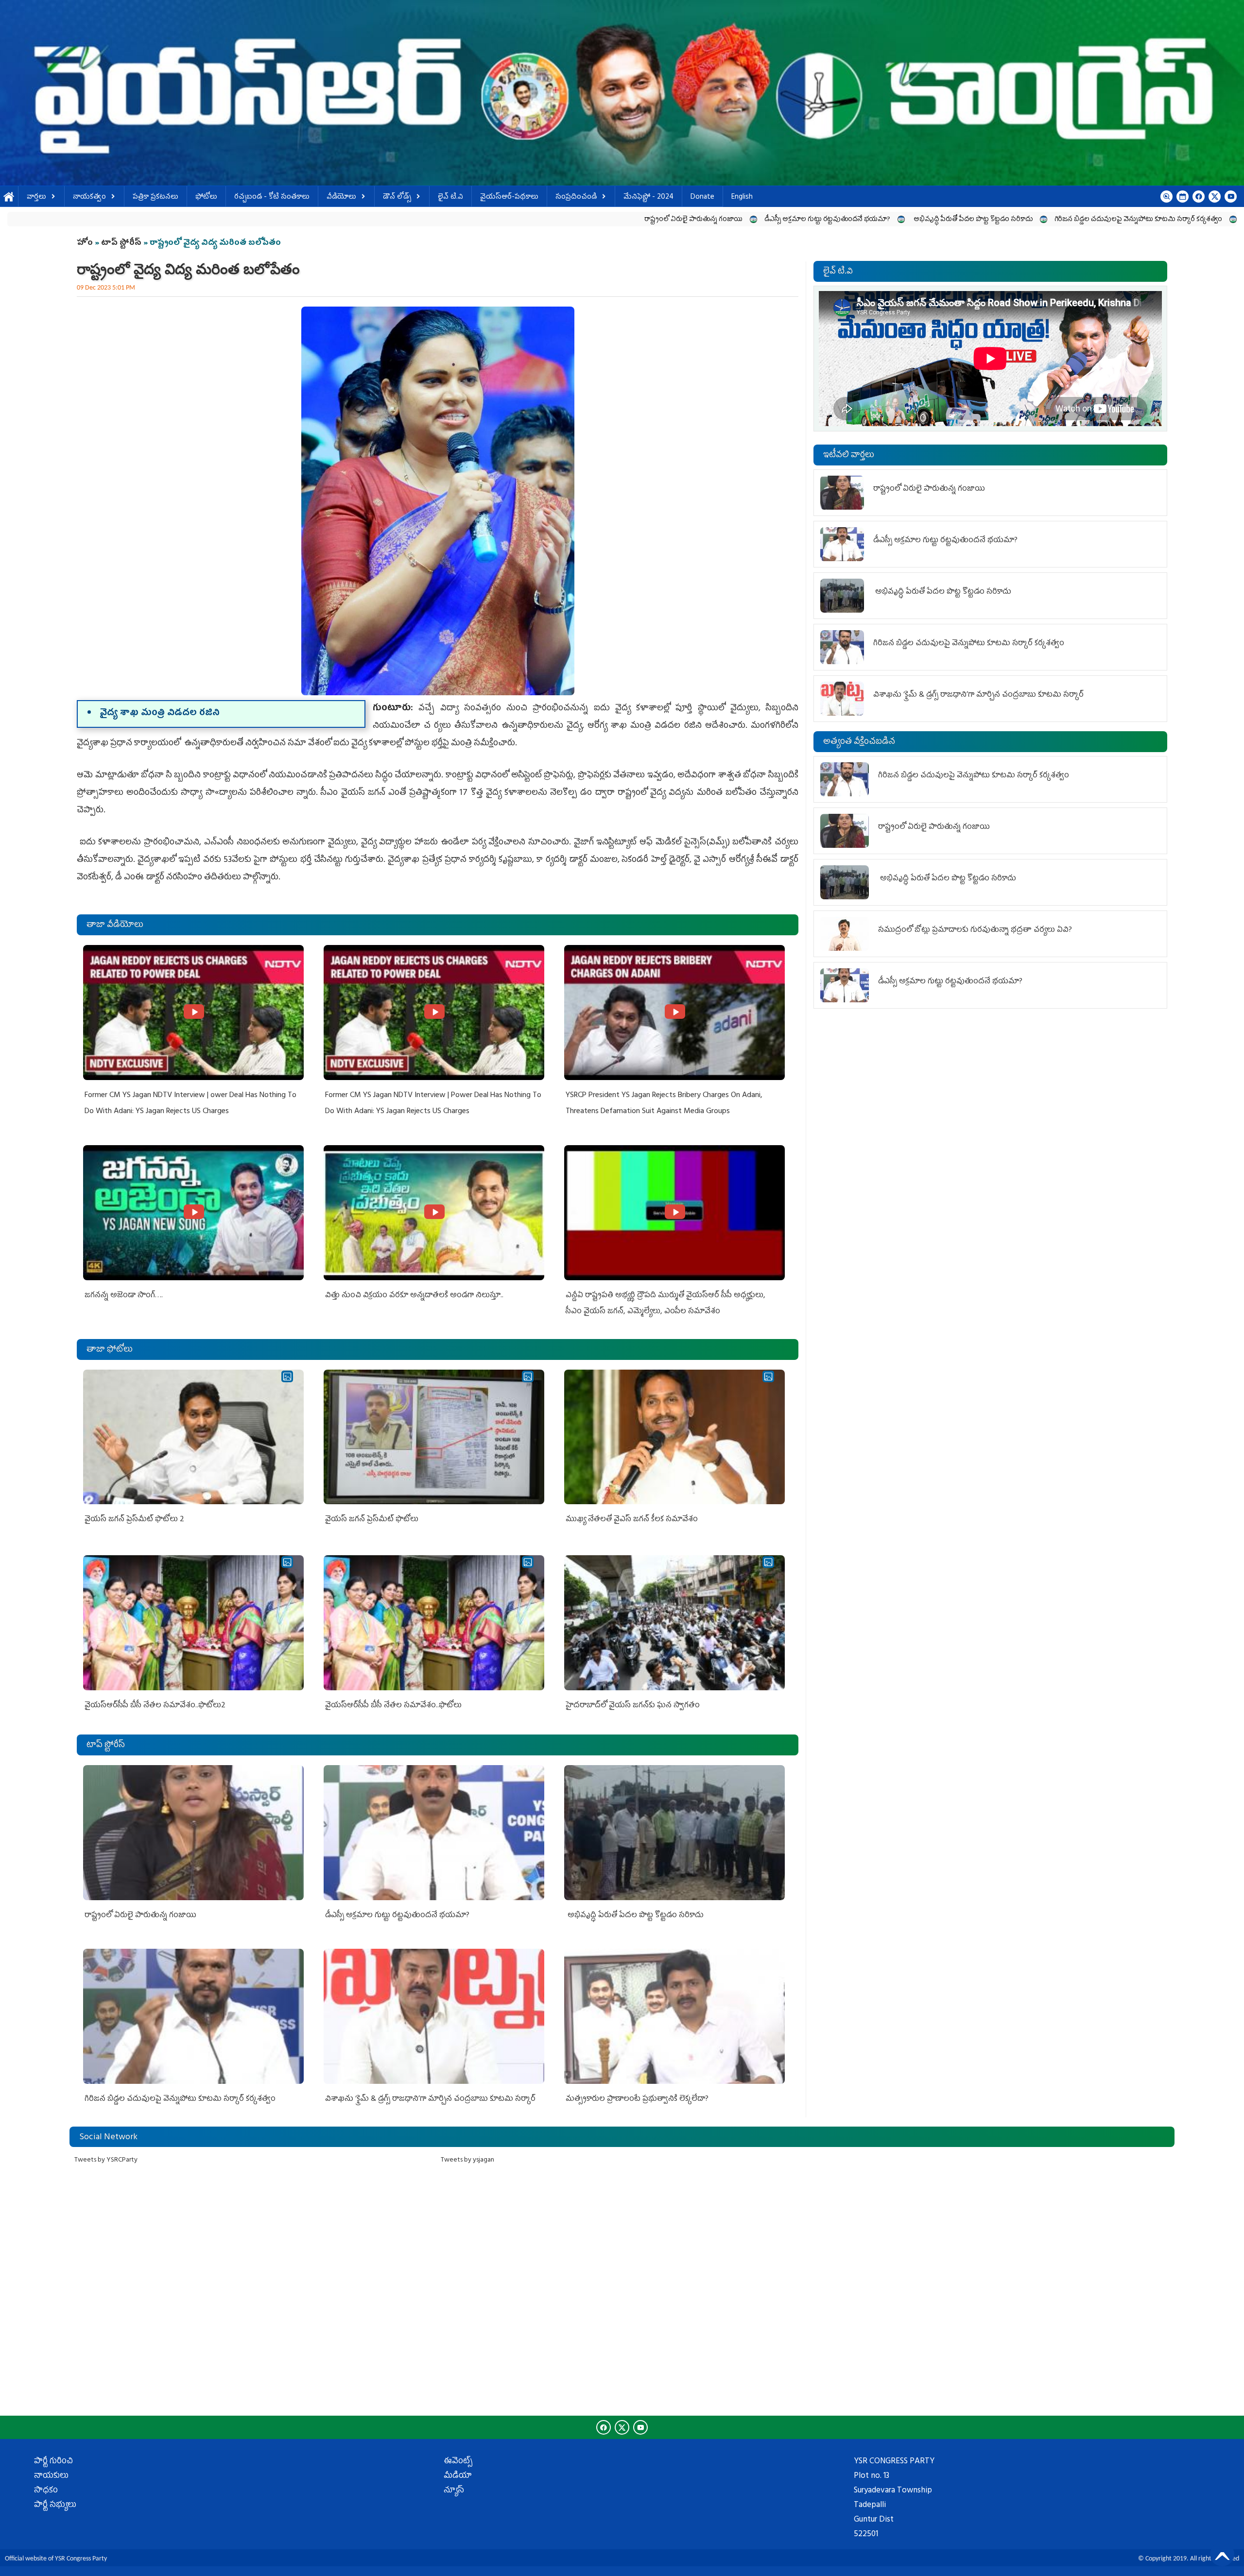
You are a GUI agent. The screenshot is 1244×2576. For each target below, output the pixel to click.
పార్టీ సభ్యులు (55, 2506)
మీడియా (458, 2476)
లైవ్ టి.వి (450, 197)
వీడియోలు (341, 197)
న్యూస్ (454, 2491)
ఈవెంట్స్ (458, 2462)
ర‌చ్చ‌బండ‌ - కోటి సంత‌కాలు (272, 197)
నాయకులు (51, 2476)
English (742, 197)
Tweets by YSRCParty (106, 2160)
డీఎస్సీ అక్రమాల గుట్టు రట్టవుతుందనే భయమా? (507, 220)
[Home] (622, 93)
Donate (702, 197)
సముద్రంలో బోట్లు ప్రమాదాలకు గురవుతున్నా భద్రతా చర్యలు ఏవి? (975, 930)
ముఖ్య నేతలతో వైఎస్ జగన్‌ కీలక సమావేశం (632, 1520)
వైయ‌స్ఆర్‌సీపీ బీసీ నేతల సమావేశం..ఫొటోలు (393, 1706)
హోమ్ (9, 197)
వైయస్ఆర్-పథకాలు (509, 197)
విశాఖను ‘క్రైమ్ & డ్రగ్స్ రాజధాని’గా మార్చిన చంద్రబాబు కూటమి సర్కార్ (1016, 220)
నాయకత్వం (89, 197)
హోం (85, 243)
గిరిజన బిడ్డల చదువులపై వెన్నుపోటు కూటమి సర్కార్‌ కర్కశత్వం (818, 220)
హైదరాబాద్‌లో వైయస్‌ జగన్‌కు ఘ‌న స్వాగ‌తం (633, 1706)
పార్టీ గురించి (53, 2462)
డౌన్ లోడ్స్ (397, 197)
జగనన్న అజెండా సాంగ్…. (124, 1296)
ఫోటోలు (206, 197)
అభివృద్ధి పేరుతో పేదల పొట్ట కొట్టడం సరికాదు (652, 220)
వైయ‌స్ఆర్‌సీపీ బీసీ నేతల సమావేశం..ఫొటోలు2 (155, 1706)
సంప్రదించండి (576, 197)
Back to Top (1222, 2554)
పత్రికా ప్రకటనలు (155, 197)
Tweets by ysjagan (467, 2160)
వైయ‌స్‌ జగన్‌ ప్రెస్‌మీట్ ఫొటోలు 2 (134, 1520)
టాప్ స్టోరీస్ (122, 243)
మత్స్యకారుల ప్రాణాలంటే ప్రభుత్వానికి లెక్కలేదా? (637, 2099)
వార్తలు (36, 197)
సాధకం (46, 2491)
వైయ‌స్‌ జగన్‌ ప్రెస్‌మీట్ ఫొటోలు (372, 1520)
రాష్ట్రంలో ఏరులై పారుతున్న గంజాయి (373, 220)
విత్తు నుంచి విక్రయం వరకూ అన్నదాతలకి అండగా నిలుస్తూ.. (414, 1296)
